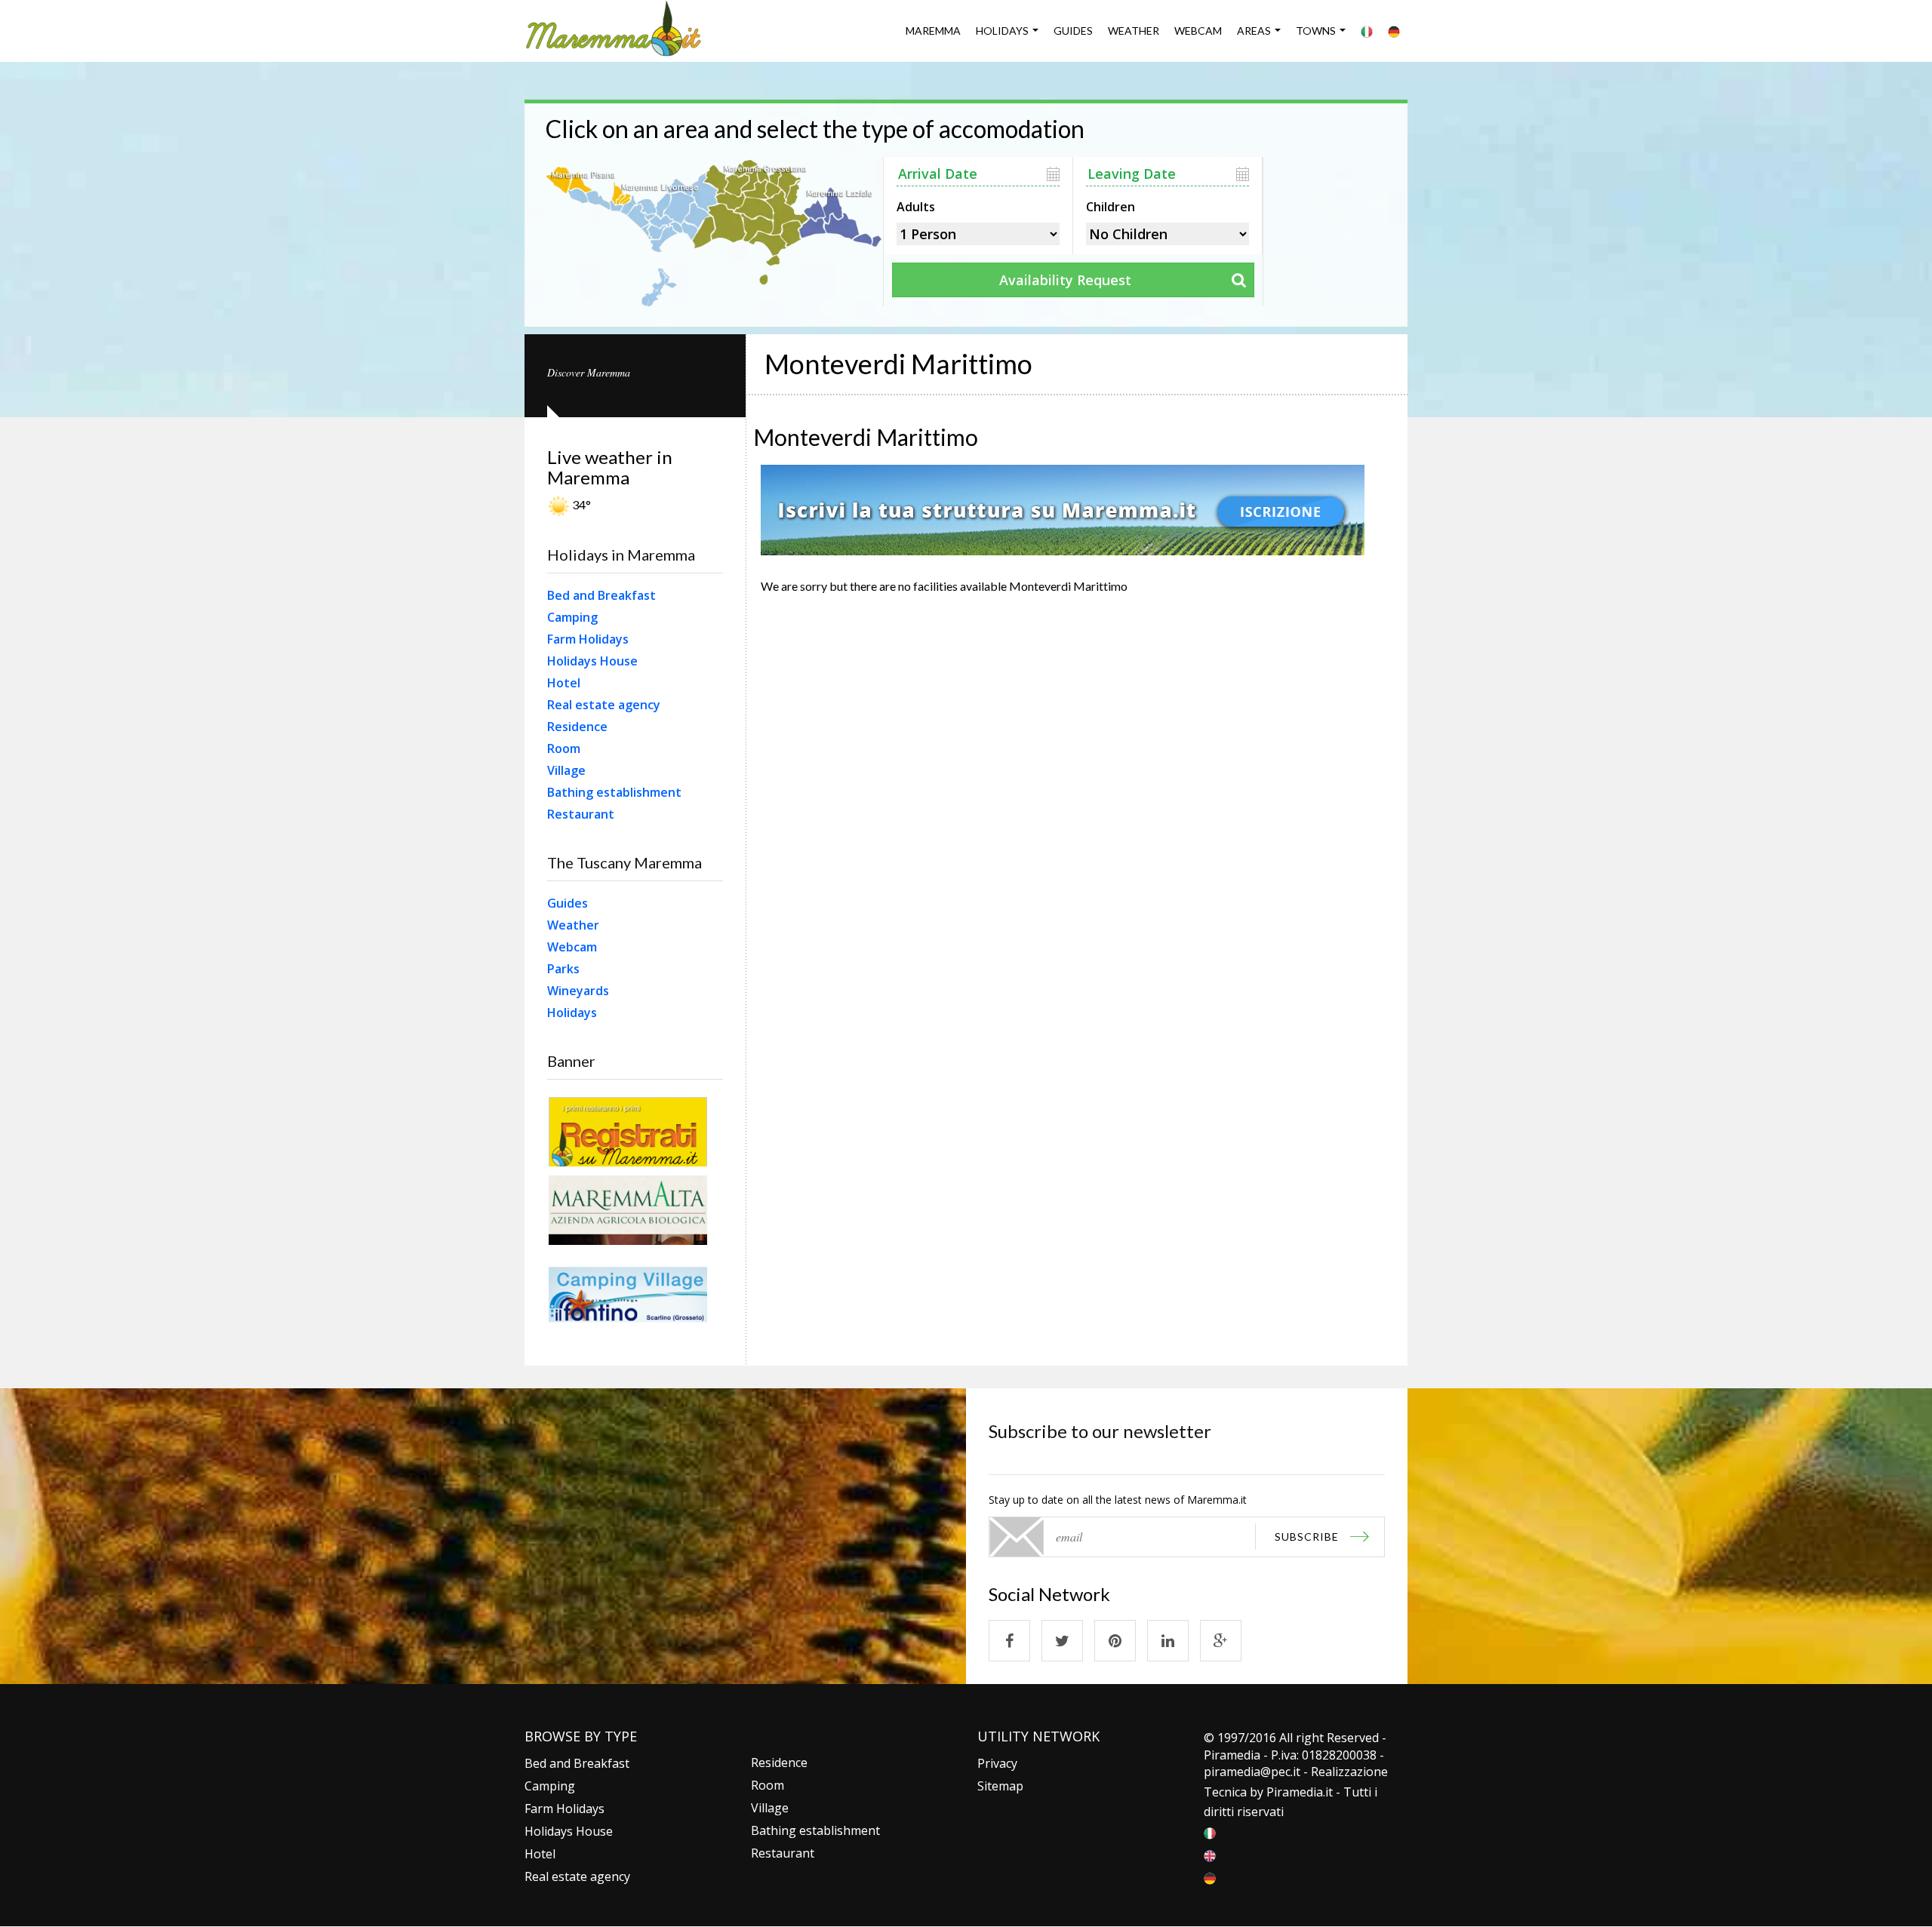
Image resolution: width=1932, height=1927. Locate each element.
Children (1111, 205)
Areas (1254, 31)
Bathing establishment (614, 792)
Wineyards (578, 991)
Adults (916, 205)
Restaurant (581, 814)
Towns (1316, 31)
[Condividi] (1009, 1641)
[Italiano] (1367, 31)
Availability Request (1065, 280)
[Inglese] (1210, 1855)
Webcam (1198, 31)
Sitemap (1000, 1786)
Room (564, 748)
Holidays (1002, 31)
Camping (572, 617)
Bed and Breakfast (601, 595)
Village (566, 770)
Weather (1134, 31)
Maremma (933, 31)
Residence (577, 727)
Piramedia (1295, 1792)
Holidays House (592, 661)
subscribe (1307, 1537)
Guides (1073, 31)
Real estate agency (604, 705)
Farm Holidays (588, 639)
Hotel (564, 683)
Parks (563, 969)
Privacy (997, 1763)
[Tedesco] (1394, 31)
